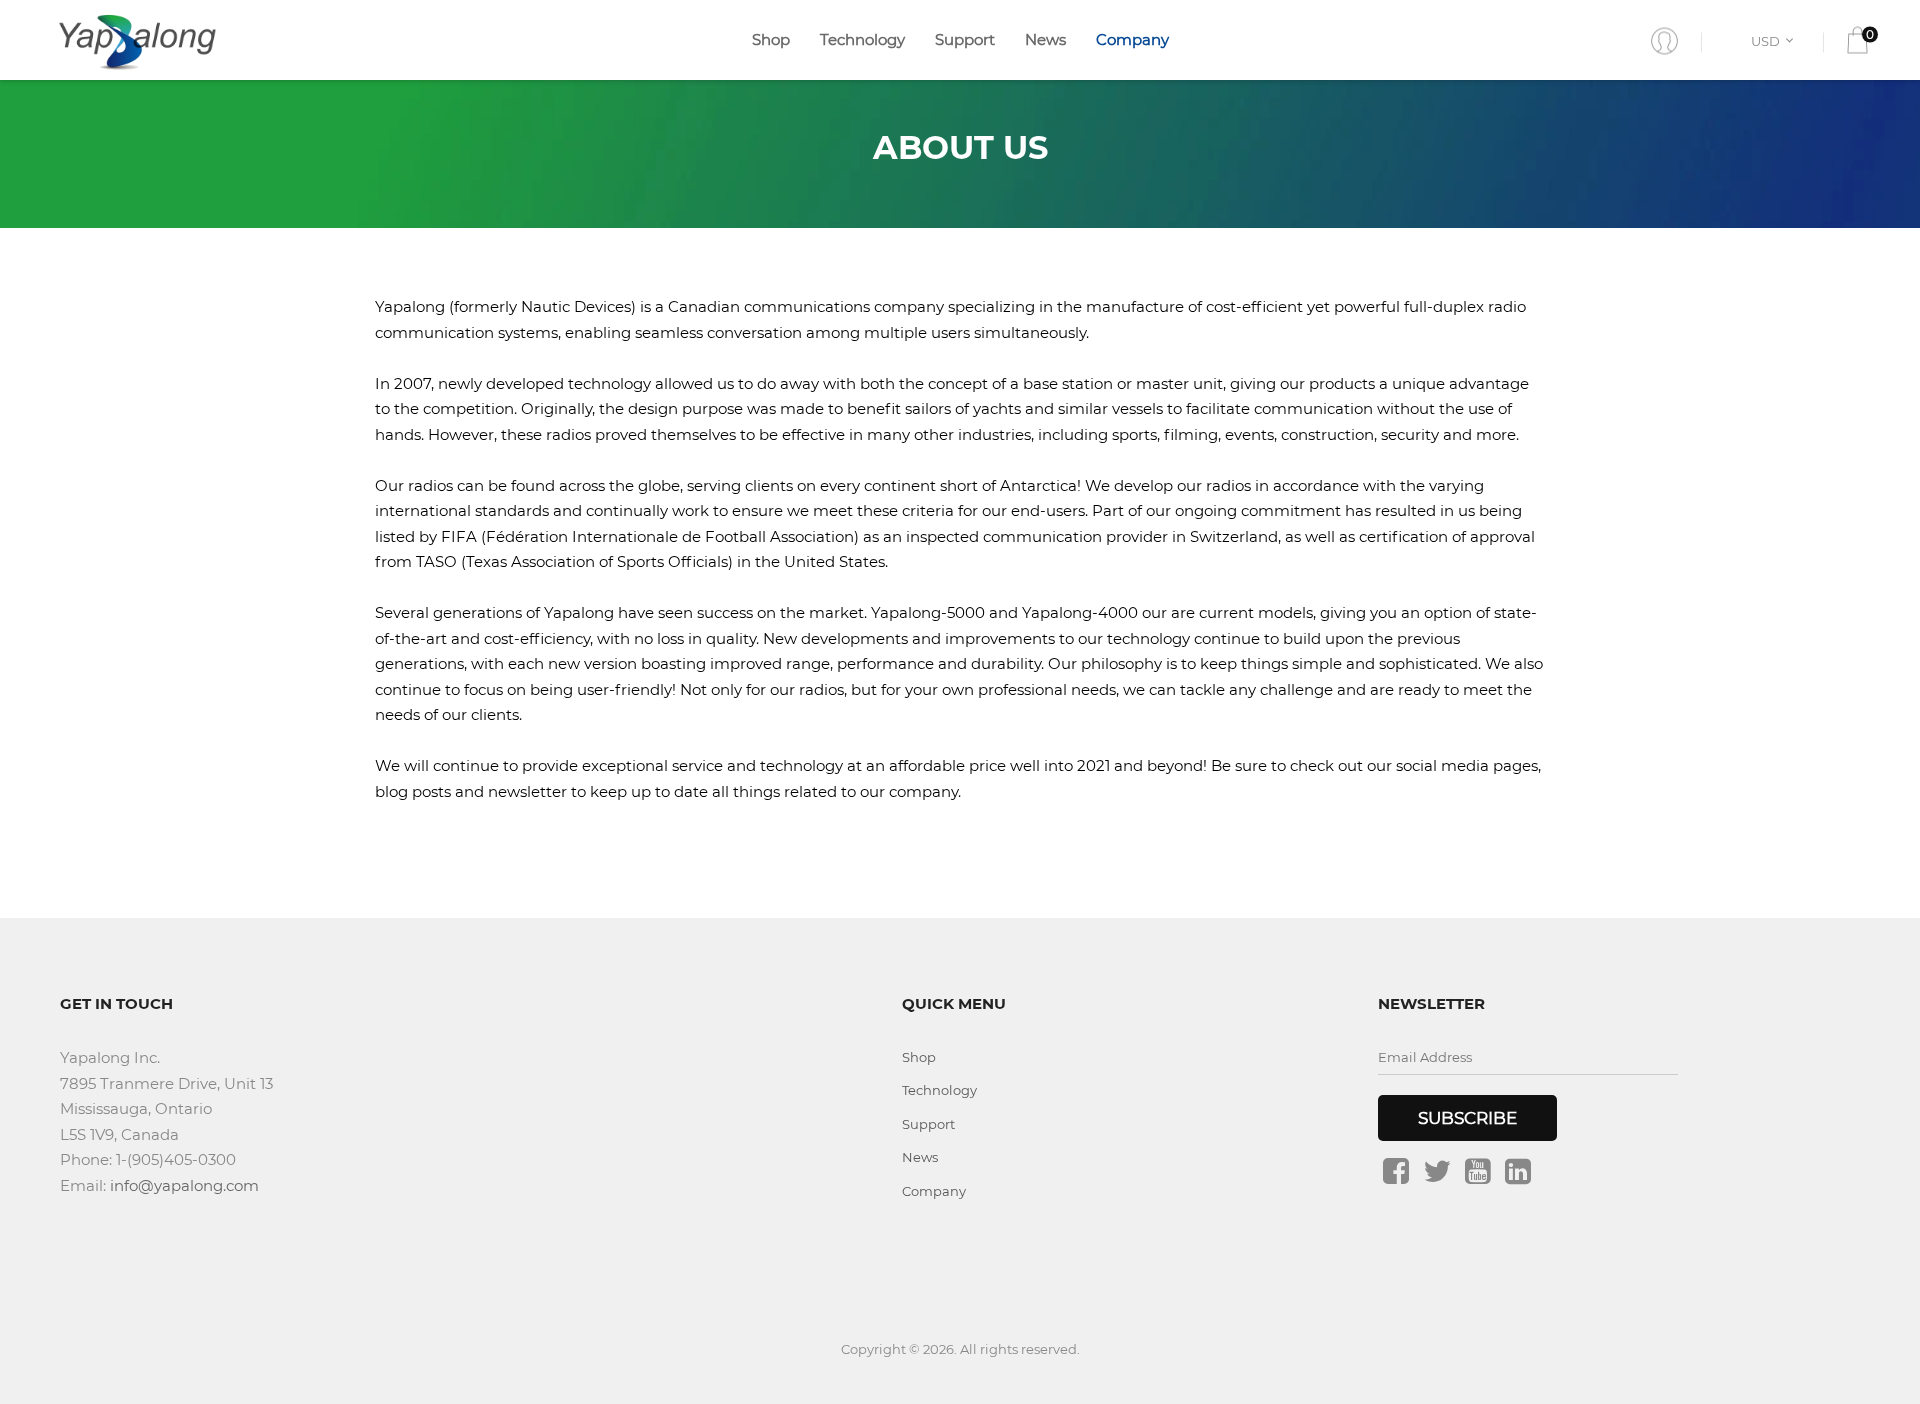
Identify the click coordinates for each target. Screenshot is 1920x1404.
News (1045, 39)
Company (1132, 39)
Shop (771, 39)
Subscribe (1467, 1118)
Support (965, 39)
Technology (862, 39)
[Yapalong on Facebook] (1396, 1171)
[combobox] (1775, 40)
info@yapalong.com (184, 1185)
